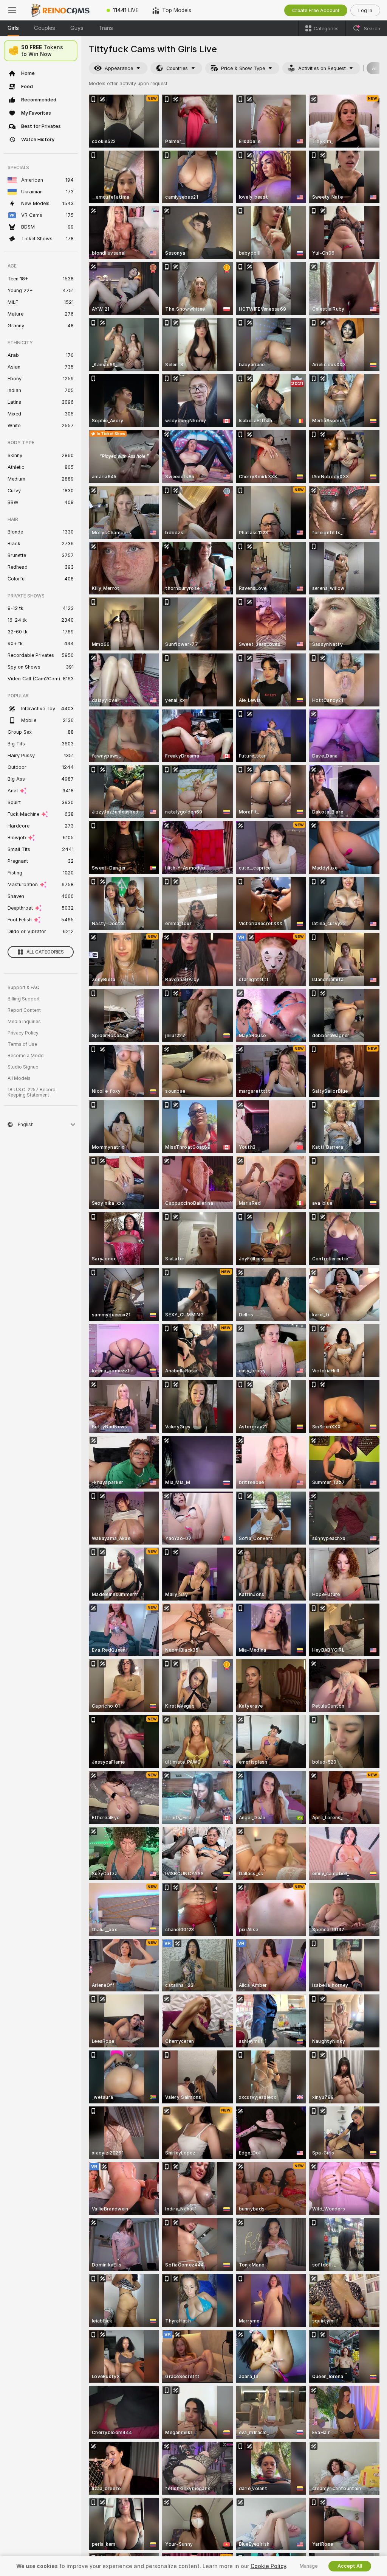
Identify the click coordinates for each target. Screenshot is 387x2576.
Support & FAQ (24, 988)
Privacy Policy (23, 1033)
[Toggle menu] (12, 10)
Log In (365, 10)
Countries (177, 68)
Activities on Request (322, 68)
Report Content (24, 1010)
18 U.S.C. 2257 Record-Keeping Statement (33, 1092)
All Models (19, 1078)
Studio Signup (23, 1067)
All (375, 68)
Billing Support (24, 999)
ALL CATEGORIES (45, 952)
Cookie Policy (268, 2566)
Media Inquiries (24, 1022)
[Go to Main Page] (62, 10)
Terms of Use (22, 1044)
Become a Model (26, 1056)
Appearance (119, 68)
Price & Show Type (243, 68)
